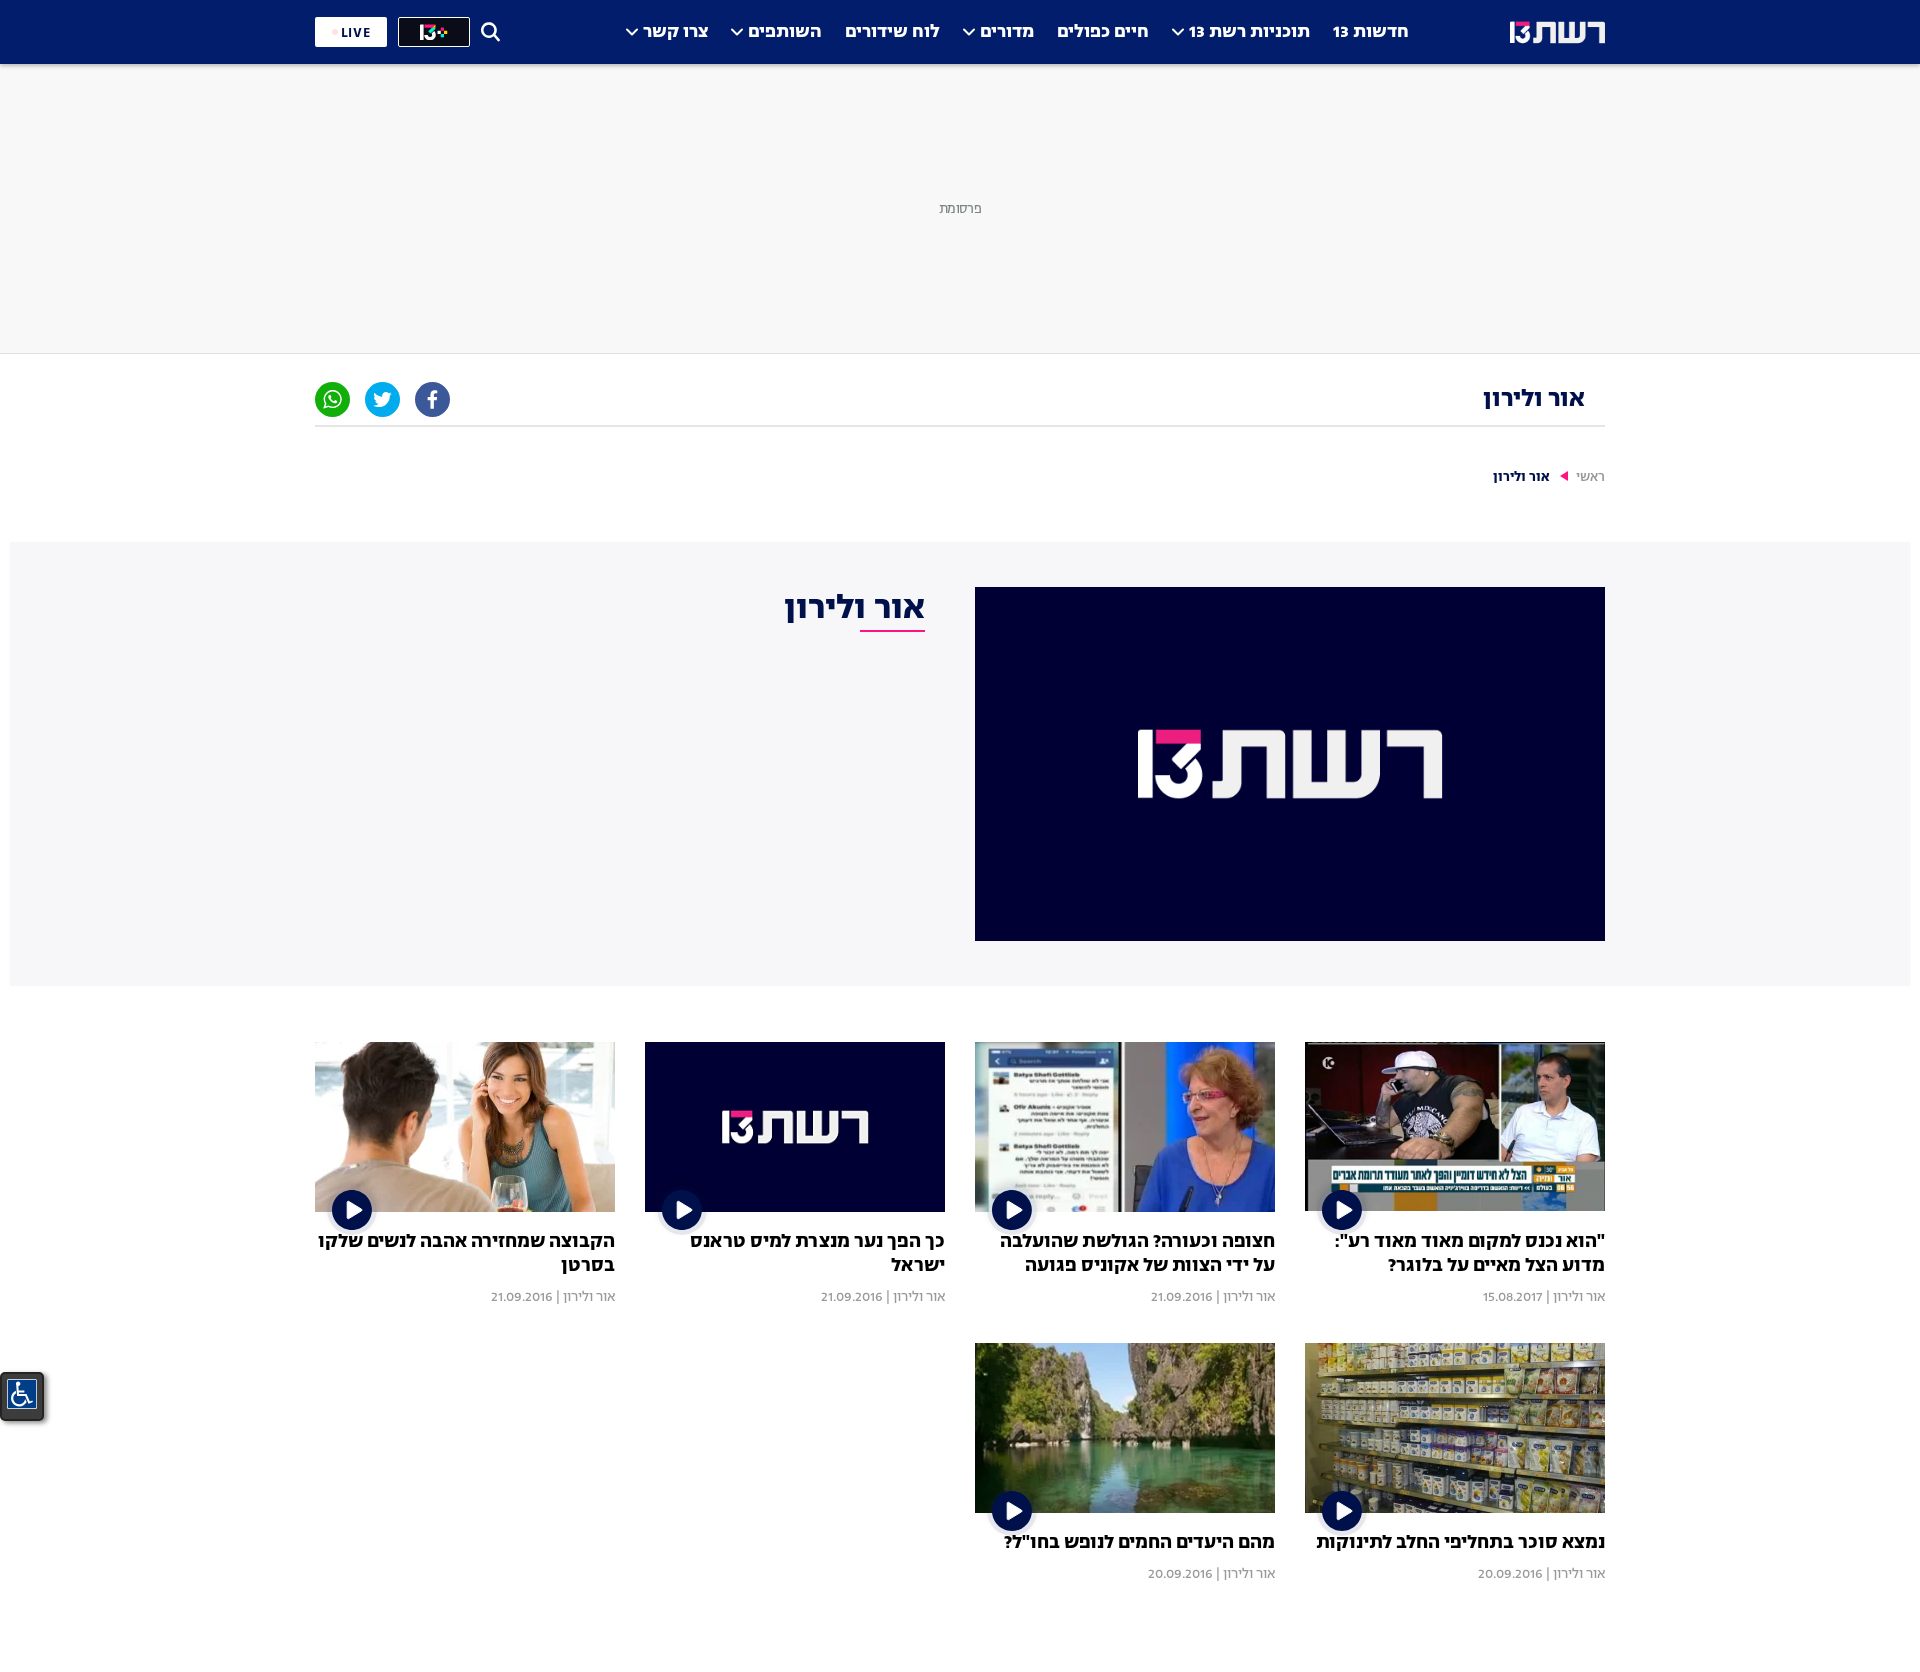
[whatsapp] (332, 399)
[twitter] (382, 399)
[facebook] (432, 399)
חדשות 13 (1371, 32)
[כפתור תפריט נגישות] (22, 1394)
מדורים (1007, 32)
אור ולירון (1579, 1297)
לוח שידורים (892, 32)
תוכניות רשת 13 (1249, 32)
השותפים (785, 32)
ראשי (1590, 477)
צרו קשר (675, 32)
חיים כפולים (1103, 32)
